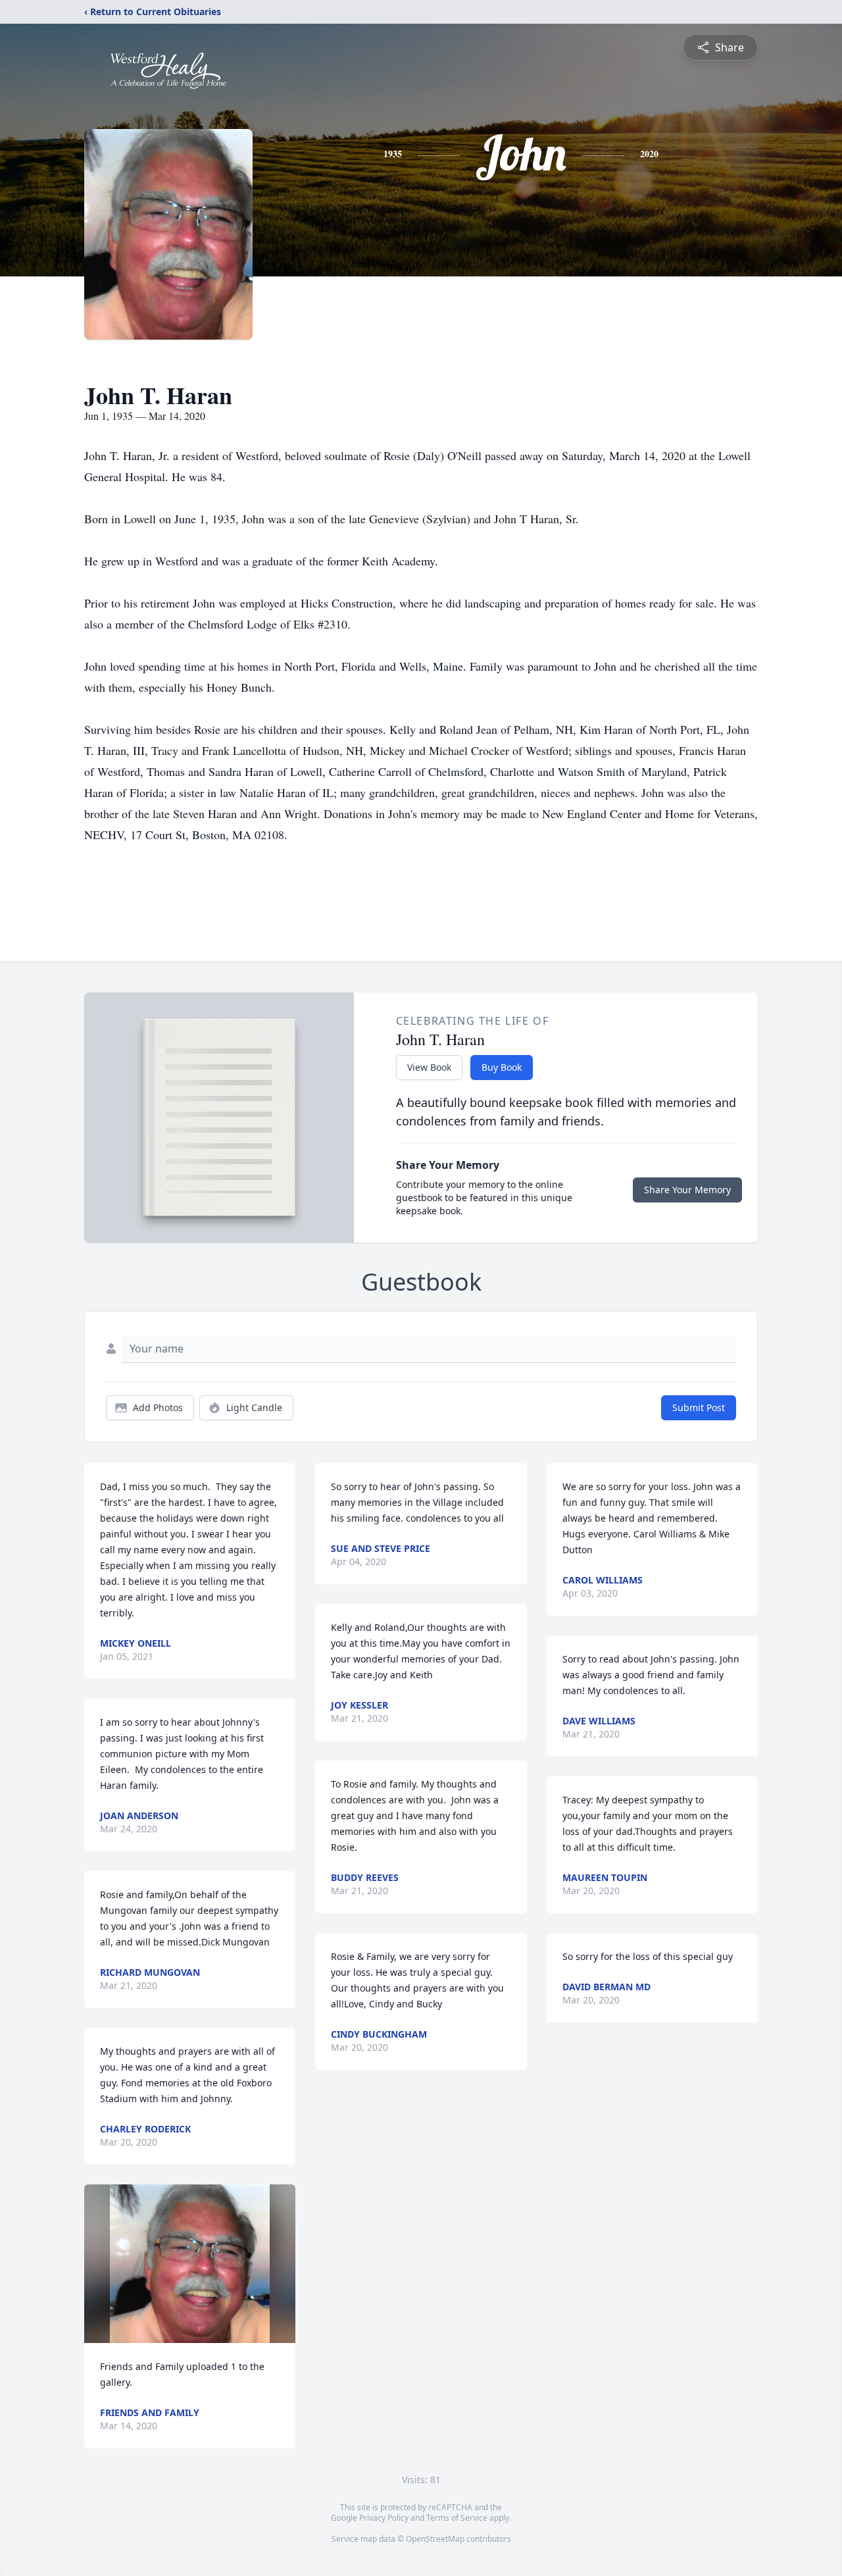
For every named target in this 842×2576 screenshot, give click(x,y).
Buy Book (502, 1067)
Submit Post (699, 1407)
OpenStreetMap (435, 2539)
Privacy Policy (384, 2518)
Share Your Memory (687, 1190)
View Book (429, 1067)
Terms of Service (457, 2518)
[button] (190, 2264)
